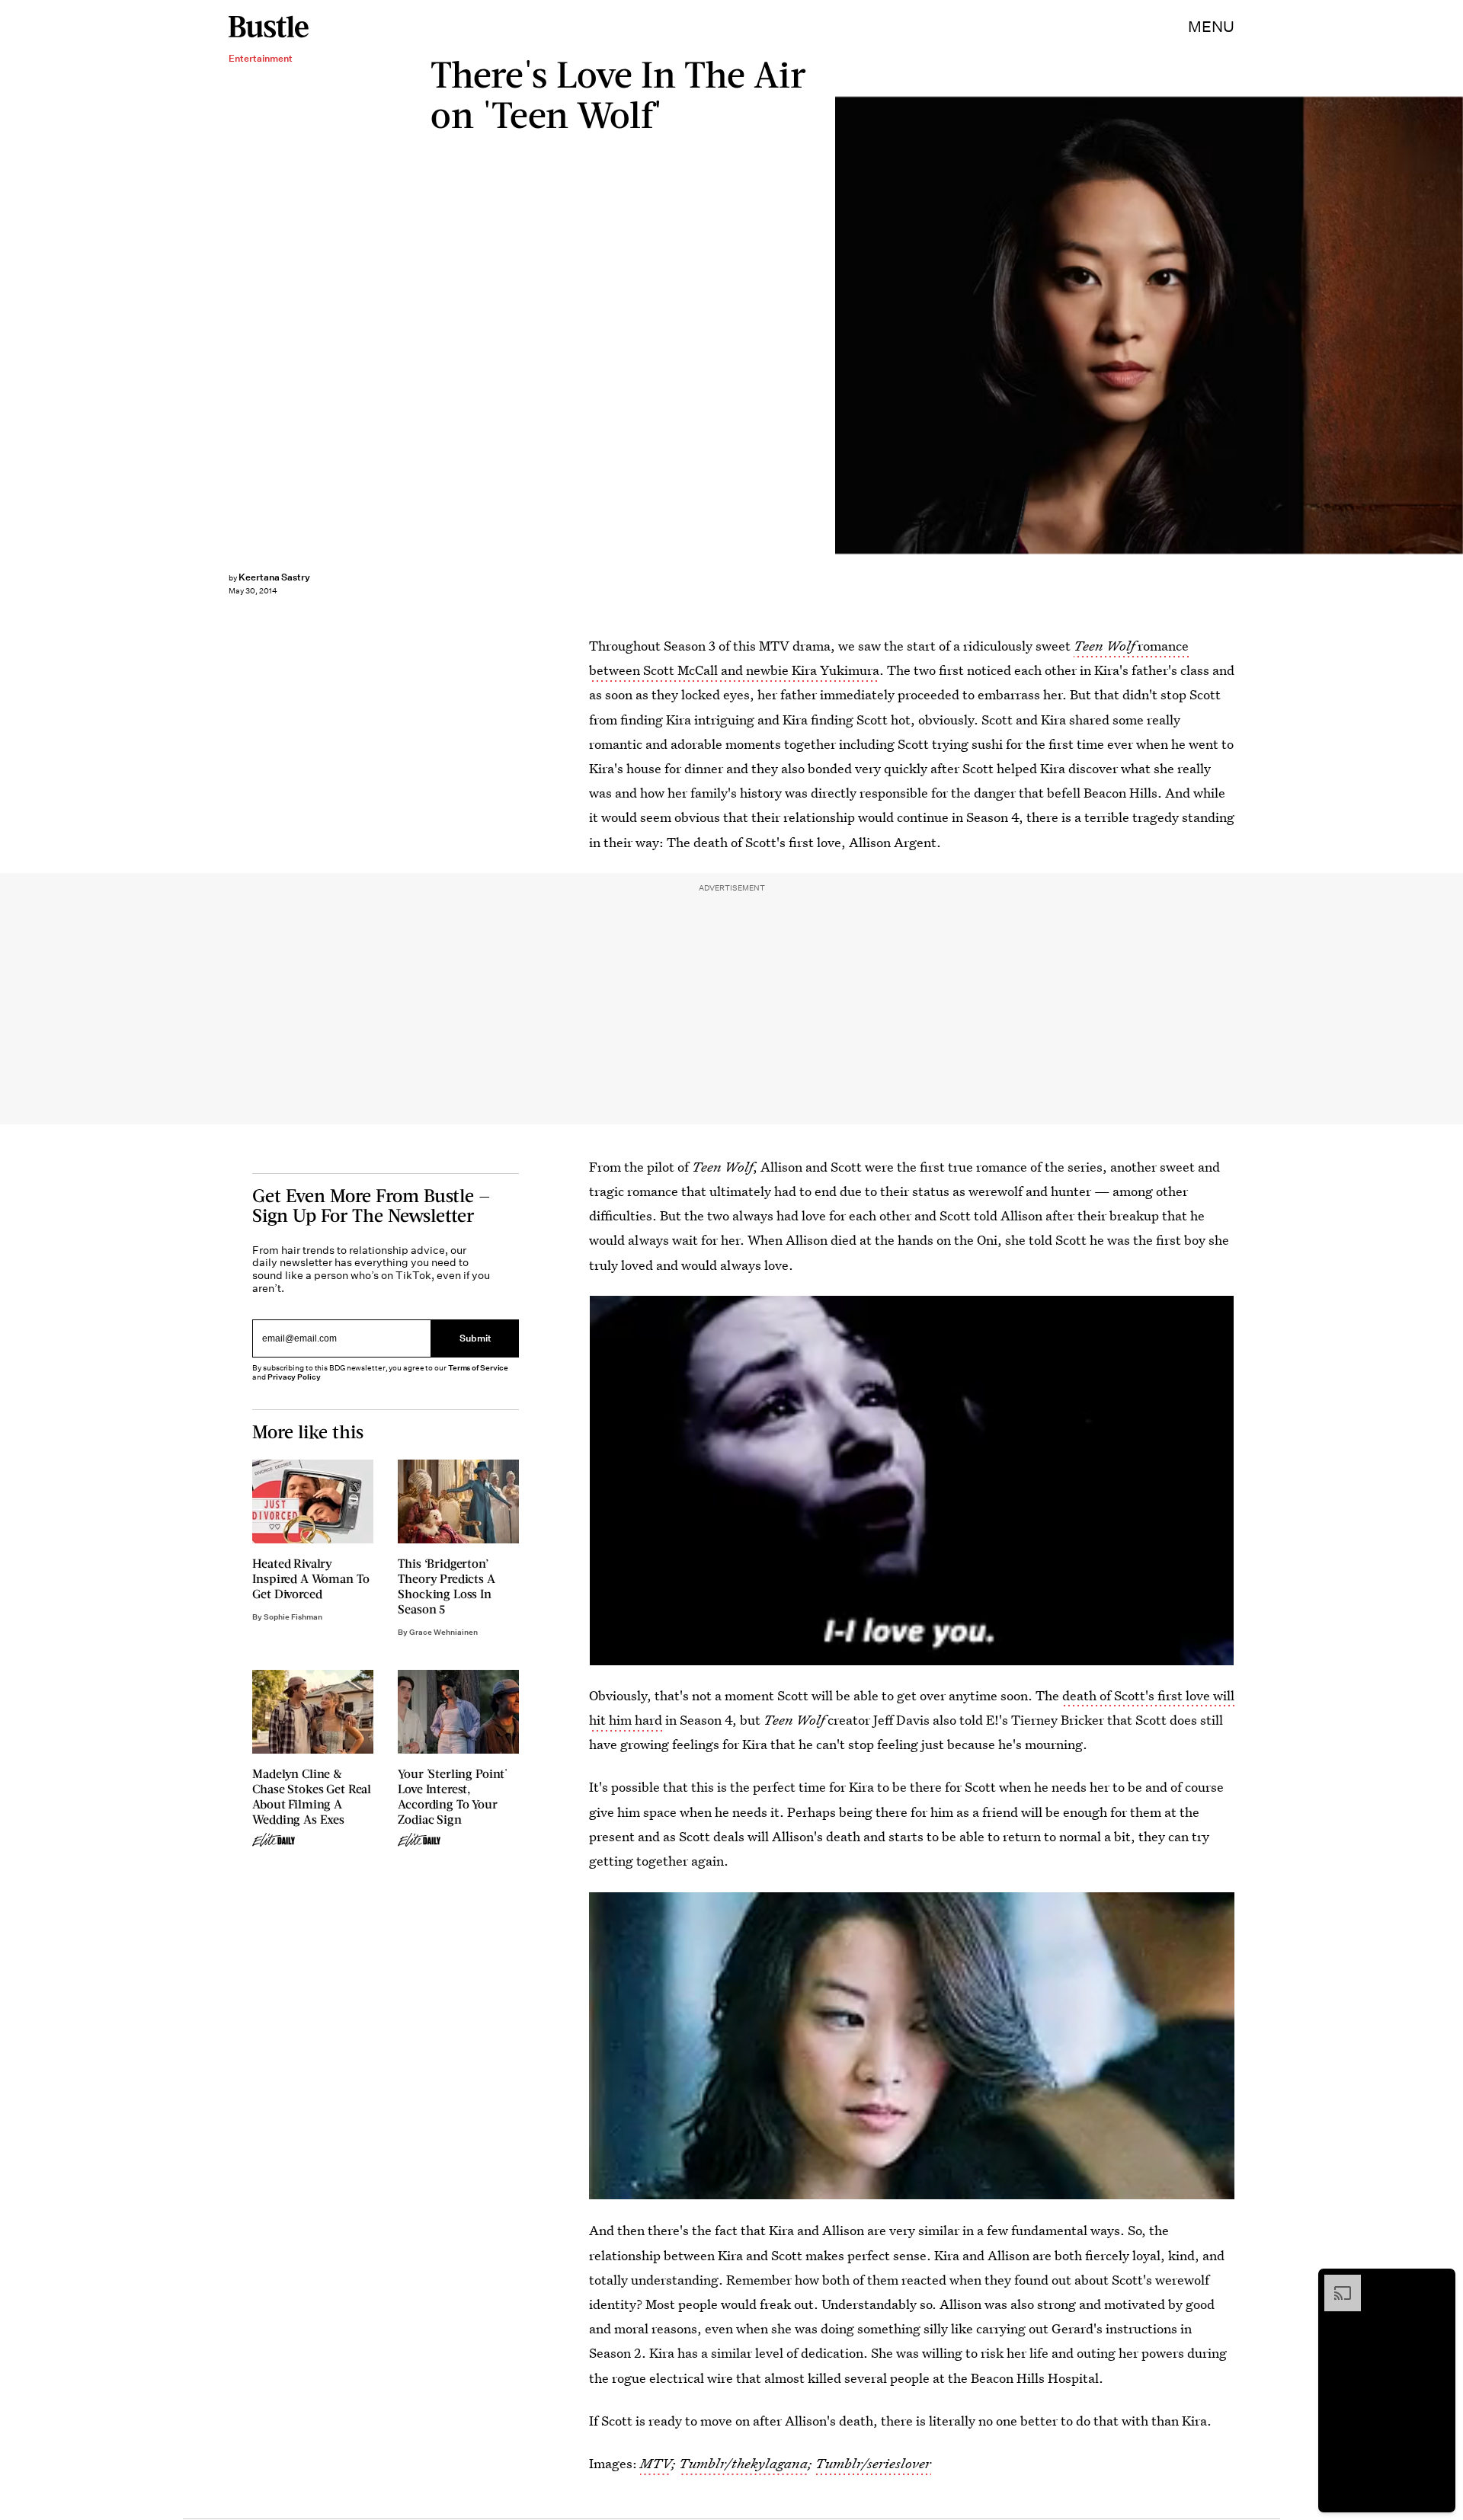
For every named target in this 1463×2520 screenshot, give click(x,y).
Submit (475, 1338)
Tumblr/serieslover (873, 2463)
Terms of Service (478, 1368)
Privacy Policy (294, 1377)
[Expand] (1335, 2282)
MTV (656, 2463)
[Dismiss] (1439, 2282)
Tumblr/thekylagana (743, 2463)
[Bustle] (269, 27)
